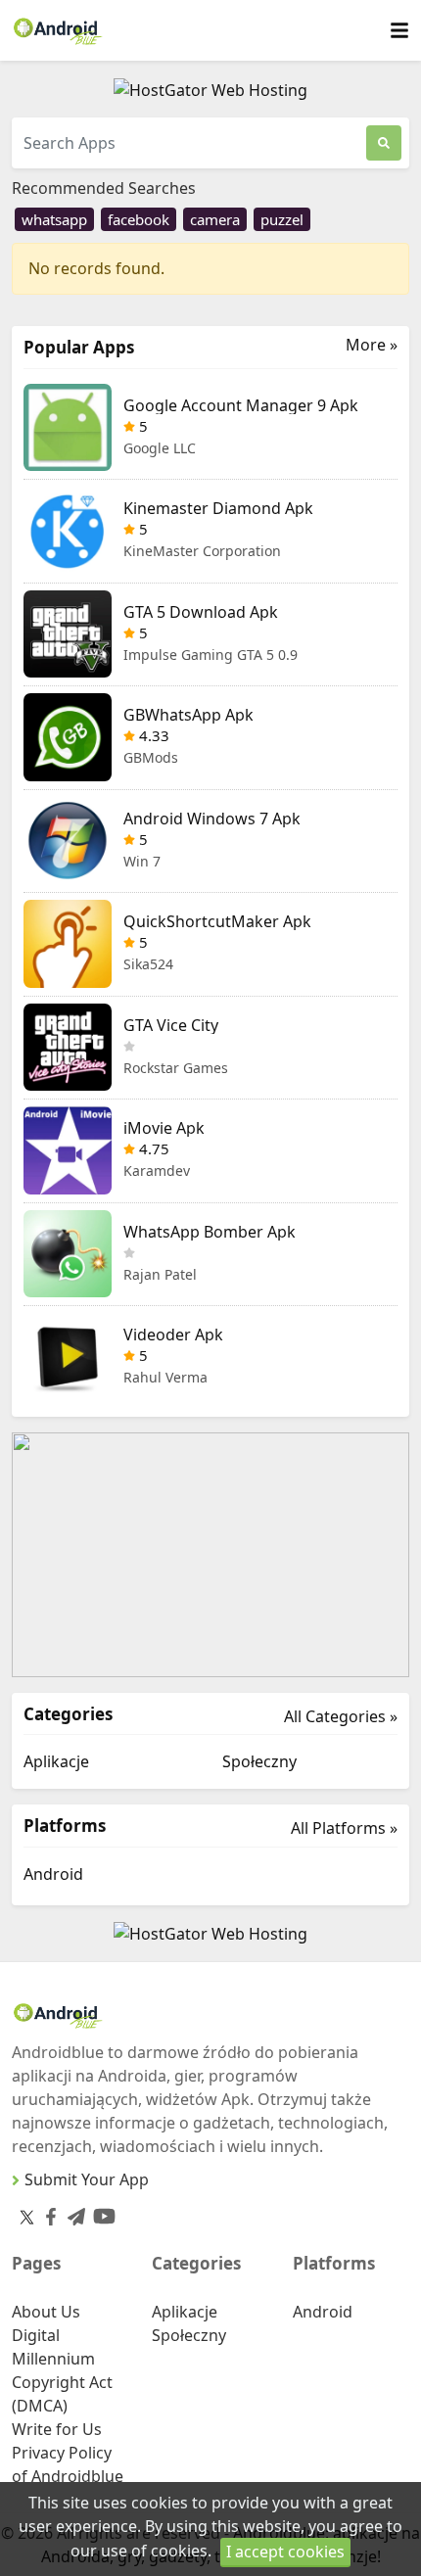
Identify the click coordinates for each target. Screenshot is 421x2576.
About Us (46, 2312)
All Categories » (341, 1716)
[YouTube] (100, 2212)
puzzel (282, 219)
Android (53, 1874)
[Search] (384, 143)
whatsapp (54, 219)
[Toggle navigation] (399, 31)
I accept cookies (285, 2552)
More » (372, 345)
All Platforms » (344, 1828)
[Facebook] (47, 2212)
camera (215, 219)
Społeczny (259, 1761)
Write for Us (57, 2429)
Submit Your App (87, 2179)
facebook (139, 219)
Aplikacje (56, 1761)
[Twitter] (27, 2216)
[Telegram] (72, 2212)
